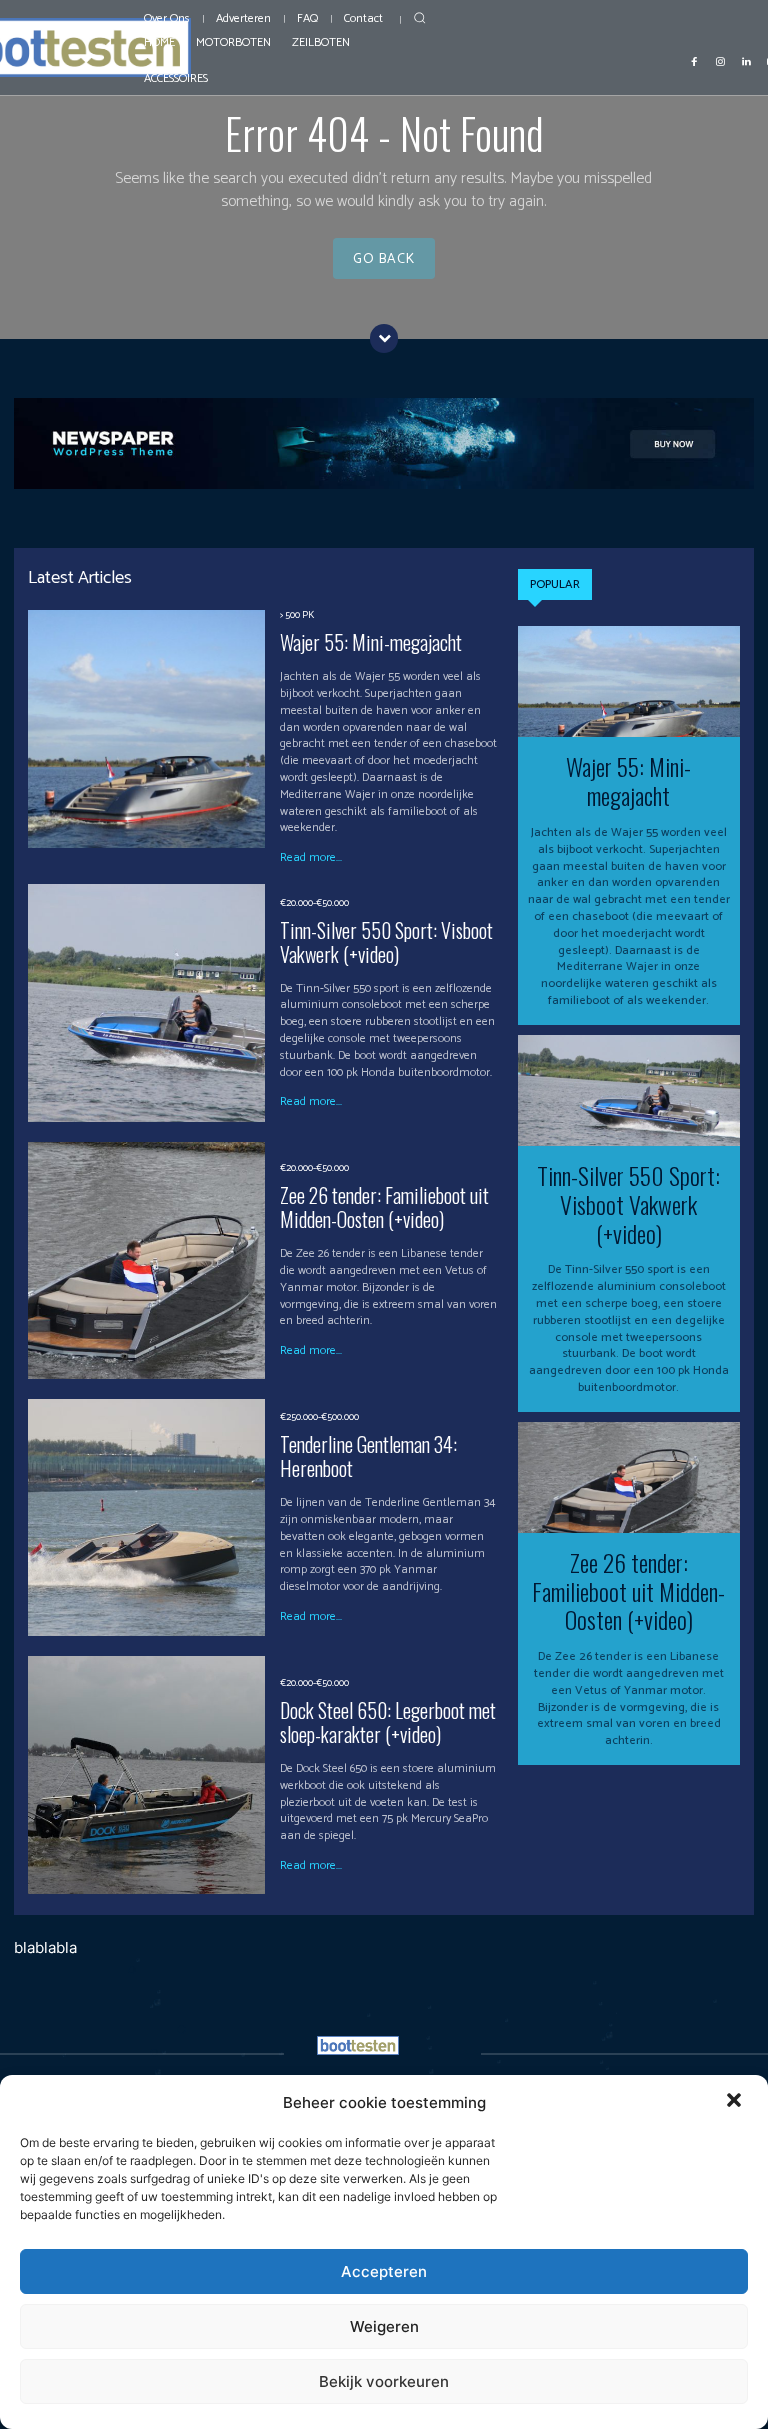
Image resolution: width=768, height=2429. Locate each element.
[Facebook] (694, 60)
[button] (736, 2102)
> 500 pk (297, 615)
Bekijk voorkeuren (384, 2381)
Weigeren (384, 2326)
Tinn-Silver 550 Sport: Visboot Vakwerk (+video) (386, 942)
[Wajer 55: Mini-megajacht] (146, 728)
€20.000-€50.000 (314, 903)
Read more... (311, 858)
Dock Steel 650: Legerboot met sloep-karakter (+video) (388, 1722)
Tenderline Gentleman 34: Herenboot (368, 1456)
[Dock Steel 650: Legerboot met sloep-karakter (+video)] (146, 1774)
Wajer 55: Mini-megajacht (371, 642)
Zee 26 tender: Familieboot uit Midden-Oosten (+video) (384, 1207)
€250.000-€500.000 (319, 1417)
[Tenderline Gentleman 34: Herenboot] (146, 1517)
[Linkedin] (746, 60)
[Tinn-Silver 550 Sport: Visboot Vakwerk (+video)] (146, 1002)
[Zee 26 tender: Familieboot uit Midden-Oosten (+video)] (146, 1260)
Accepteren (384, 2271)
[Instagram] (720, 60)
